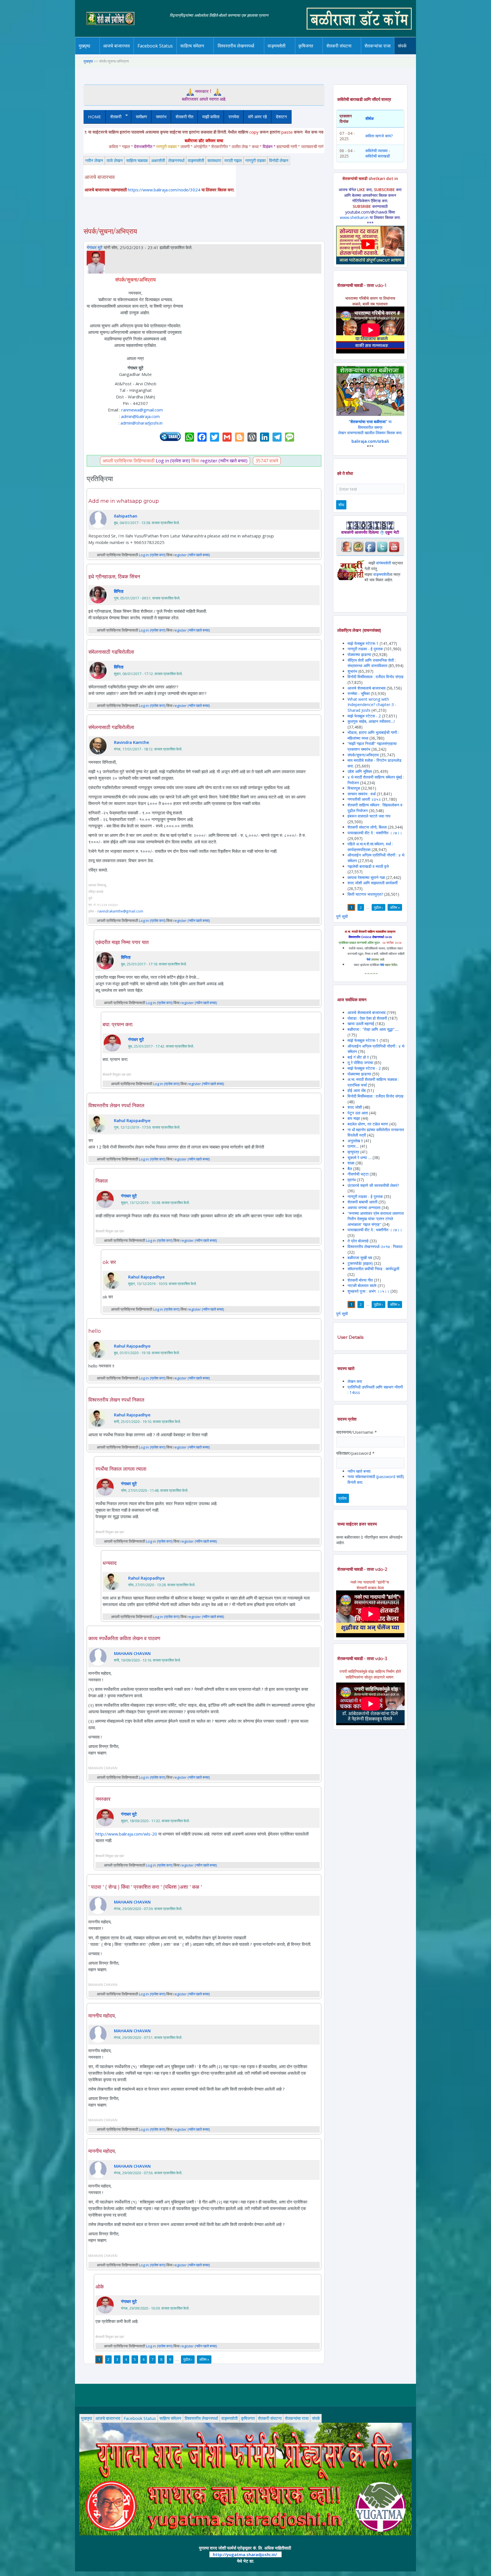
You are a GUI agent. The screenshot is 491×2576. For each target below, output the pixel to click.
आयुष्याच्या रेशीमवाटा (285, 54)
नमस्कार (103, 1799)
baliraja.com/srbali (370, 441)
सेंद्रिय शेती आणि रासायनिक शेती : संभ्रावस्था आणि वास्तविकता (372, 663)
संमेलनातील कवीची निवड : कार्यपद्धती (373, 1269)
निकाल (102, 1181)
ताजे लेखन (115, 160)
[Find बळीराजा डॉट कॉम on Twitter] (382, 546)
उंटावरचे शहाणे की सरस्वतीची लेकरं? (373, 1185)
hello (95, 1331)
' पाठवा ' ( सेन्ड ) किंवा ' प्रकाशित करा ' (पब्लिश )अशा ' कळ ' (145, 1887)
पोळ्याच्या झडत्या (359, 654)
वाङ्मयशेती (196, 160)
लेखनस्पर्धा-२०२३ (242, 53)
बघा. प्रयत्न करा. (118, 1025)
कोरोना (292, 53)
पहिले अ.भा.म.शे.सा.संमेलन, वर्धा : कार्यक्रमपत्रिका (370, 847)
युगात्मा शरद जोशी (342, 54)
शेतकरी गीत (184, 117)
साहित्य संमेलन (193, 54)
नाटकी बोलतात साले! (362, 1285)
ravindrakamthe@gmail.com (120, 911)
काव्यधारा (214, 160)
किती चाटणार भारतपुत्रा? (365, 894)
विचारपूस (354, 788)
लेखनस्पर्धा (176, 160)
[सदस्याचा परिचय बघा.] (96, 262)
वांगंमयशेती (384, 563)
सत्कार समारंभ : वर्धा (362, 794)
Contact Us (411, 54)
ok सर (109, 1262)
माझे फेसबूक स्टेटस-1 (363, 643)
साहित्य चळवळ (204, 53)
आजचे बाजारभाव (116, 46)
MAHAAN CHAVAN (132, 1653)
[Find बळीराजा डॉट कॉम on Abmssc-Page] (358, 546)
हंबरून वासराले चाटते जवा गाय (369, 816)
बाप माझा (354, 1118)
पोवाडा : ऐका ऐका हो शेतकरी (367, 1018)
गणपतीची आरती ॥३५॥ (364, 799)
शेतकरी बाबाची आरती (362, 1202)
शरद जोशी (355, 1107)
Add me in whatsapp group (124, 501)
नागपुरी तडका (255, 160)
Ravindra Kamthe (132, 742)
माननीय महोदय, (102, 2016)
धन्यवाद (110, 1563)
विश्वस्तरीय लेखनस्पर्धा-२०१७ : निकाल (375, 1246)
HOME (95, 117)
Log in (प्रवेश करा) (173, 461)
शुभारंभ (352, 671)
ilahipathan (126, 516)
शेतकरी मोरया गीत (360, 1280)
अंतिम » (204, 2359)
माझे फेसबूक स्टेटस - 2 (364, 716)
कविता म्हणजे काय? (379, 136)
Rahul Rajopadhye (132, 1120)
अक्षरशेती (158, 160)
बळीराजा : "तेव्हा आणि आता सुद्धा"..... (373, 1029)
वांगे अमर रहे (257, 117)
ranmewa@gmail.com (142, 410)
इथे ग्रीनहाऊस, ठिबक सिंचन (114, 577)
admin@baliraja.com (140, 416)
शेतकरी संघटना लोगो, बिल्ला (367, 827)
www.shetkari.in (354, 217)
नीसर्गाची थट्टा (358, 1174)
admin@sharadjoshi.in (142, 423)
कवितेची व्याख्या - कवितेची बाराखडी (378, 153)
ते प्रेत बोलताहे (358, 1241)
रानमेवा (234, 117)
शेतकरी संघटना (350, 53)
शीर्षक (370, 118)
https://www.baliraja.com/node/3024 (164, 190)
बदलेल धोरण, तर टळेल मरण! (368, 1124)
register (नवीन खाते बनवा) (224, 461)
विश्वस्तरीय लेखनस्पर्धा (236, 46)
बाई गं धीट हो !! (359, 1057)
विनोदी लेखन (279, 160)
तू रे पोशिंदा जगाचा (361, 1063)
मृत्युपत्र (353, 1152)
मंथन (322, 53)
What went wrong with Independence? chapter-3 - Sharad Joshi (372, 705)
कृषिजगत (248, 2418)
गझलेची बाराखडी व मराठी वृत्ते (368, 866)
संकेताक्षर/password (355, 1453)
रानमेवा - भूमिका (359, 693)
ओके (100, 2287)
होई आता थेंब (357, 1090)
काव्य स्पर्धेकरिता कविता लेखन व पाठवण (124, 1638)
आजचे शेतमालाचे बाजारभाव (367, 688)
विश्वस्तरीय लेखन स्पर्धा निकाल (116, 1106)
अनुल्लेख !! (355, 1141)
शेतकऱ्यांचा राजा (378, 46)
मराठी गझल (233, 160)
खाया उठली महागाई (361, 1024)
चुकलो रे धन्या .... (360, 1157)
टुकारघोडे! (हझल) (360, 1263)
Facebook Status (155, 46)
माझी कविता (211, 117)
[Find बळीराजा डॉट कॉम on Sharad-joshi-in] (346, 546)
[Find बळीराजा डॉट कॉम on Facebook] (370, 546)
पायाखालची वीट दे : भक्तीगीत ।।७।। (375, 833)
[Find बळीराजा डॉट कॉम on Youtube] (394, 546)
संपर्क (316, 2418)
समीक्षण (141, 117)
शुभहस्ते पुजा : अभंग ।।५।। (368, 1291)
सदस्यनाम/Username (356, 1432)
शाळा (351, 1163)
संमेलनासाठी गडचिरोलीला (111, 652)
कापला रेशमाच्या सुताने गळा (366, 877)
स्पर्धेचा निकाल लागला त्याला (121, 1469)
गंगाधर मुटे (95, 247)
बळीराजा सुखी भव (360, 1258)
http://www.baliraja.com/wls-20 (126, 1834)
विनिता (119, 591)
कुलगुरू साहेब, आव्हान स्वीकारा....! (371, 721)
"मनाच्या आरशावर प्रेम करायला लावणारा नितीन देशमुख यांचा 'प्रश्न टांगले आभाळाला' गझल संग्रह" (376, 1219)
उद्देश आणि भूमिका (360, 771)
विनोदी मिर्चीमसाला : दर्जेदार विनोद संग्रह (375, 677)
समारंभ (161, 117)
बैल (350, 1169)
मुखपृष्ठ (85, 46)
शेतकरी (114, 117)
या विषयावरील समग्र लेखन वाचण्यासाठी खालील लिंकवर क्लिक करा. (370, 427)
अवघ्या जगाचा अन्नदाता (365, 1208)
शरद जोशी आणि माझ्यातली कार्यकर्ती (373, 883)
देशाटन (281, 117)
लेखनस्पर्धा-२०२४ (234, 54)
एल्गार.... (353, 1146)
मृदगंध (352, 1180)
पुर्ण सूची (342, 916)
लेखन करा (355, 1381)
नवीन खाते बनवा (359, 1471)
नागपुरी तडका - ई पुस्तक (365, 649)
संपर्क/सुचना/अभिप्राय (363, 755)
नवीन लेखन (94, 160)
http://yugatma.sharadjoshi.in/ (245, 2554)
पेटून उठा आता (358, 1113)
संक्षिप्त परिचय (421, 53)
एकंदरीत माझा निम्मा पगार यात (122, 942)
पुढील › (188, 2359)
